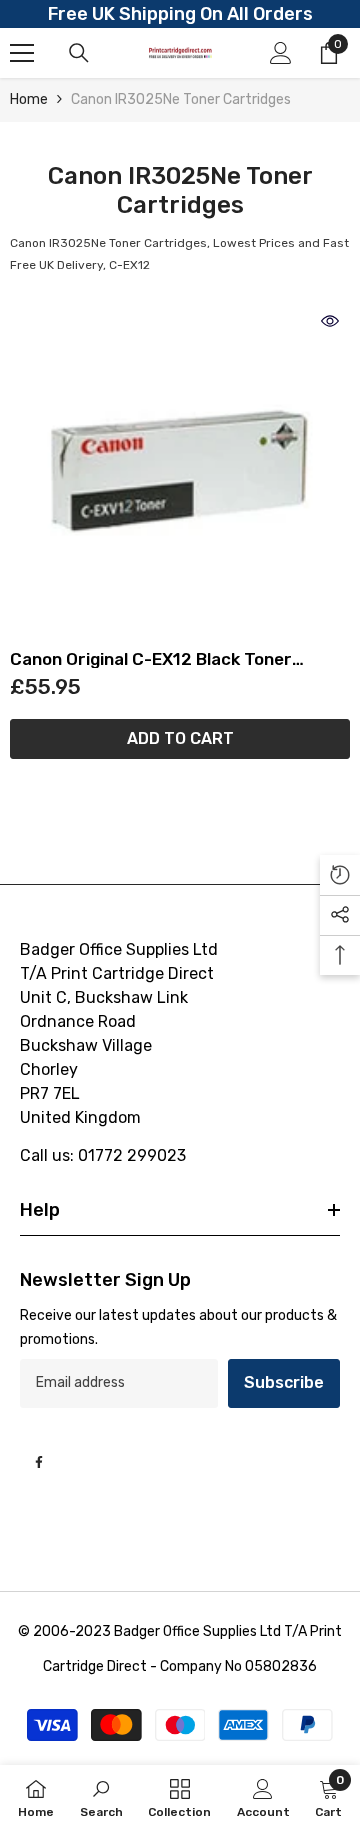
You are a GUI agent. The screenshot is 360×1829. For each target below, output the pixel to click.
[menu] (22, 53)
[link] (101, 1797)
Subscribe (284, 1382)
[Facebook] (39, 1462)
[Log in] (281, 53)
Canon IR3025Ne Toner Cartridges (181, 99)
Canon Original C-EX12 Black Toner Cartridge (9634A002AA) (151, 659)
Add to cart (180, 738)
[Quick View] (330, 321)
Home (29, 99)
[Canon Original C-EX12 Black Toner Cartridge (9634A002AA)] (180, 471)
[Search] (79, 53)
